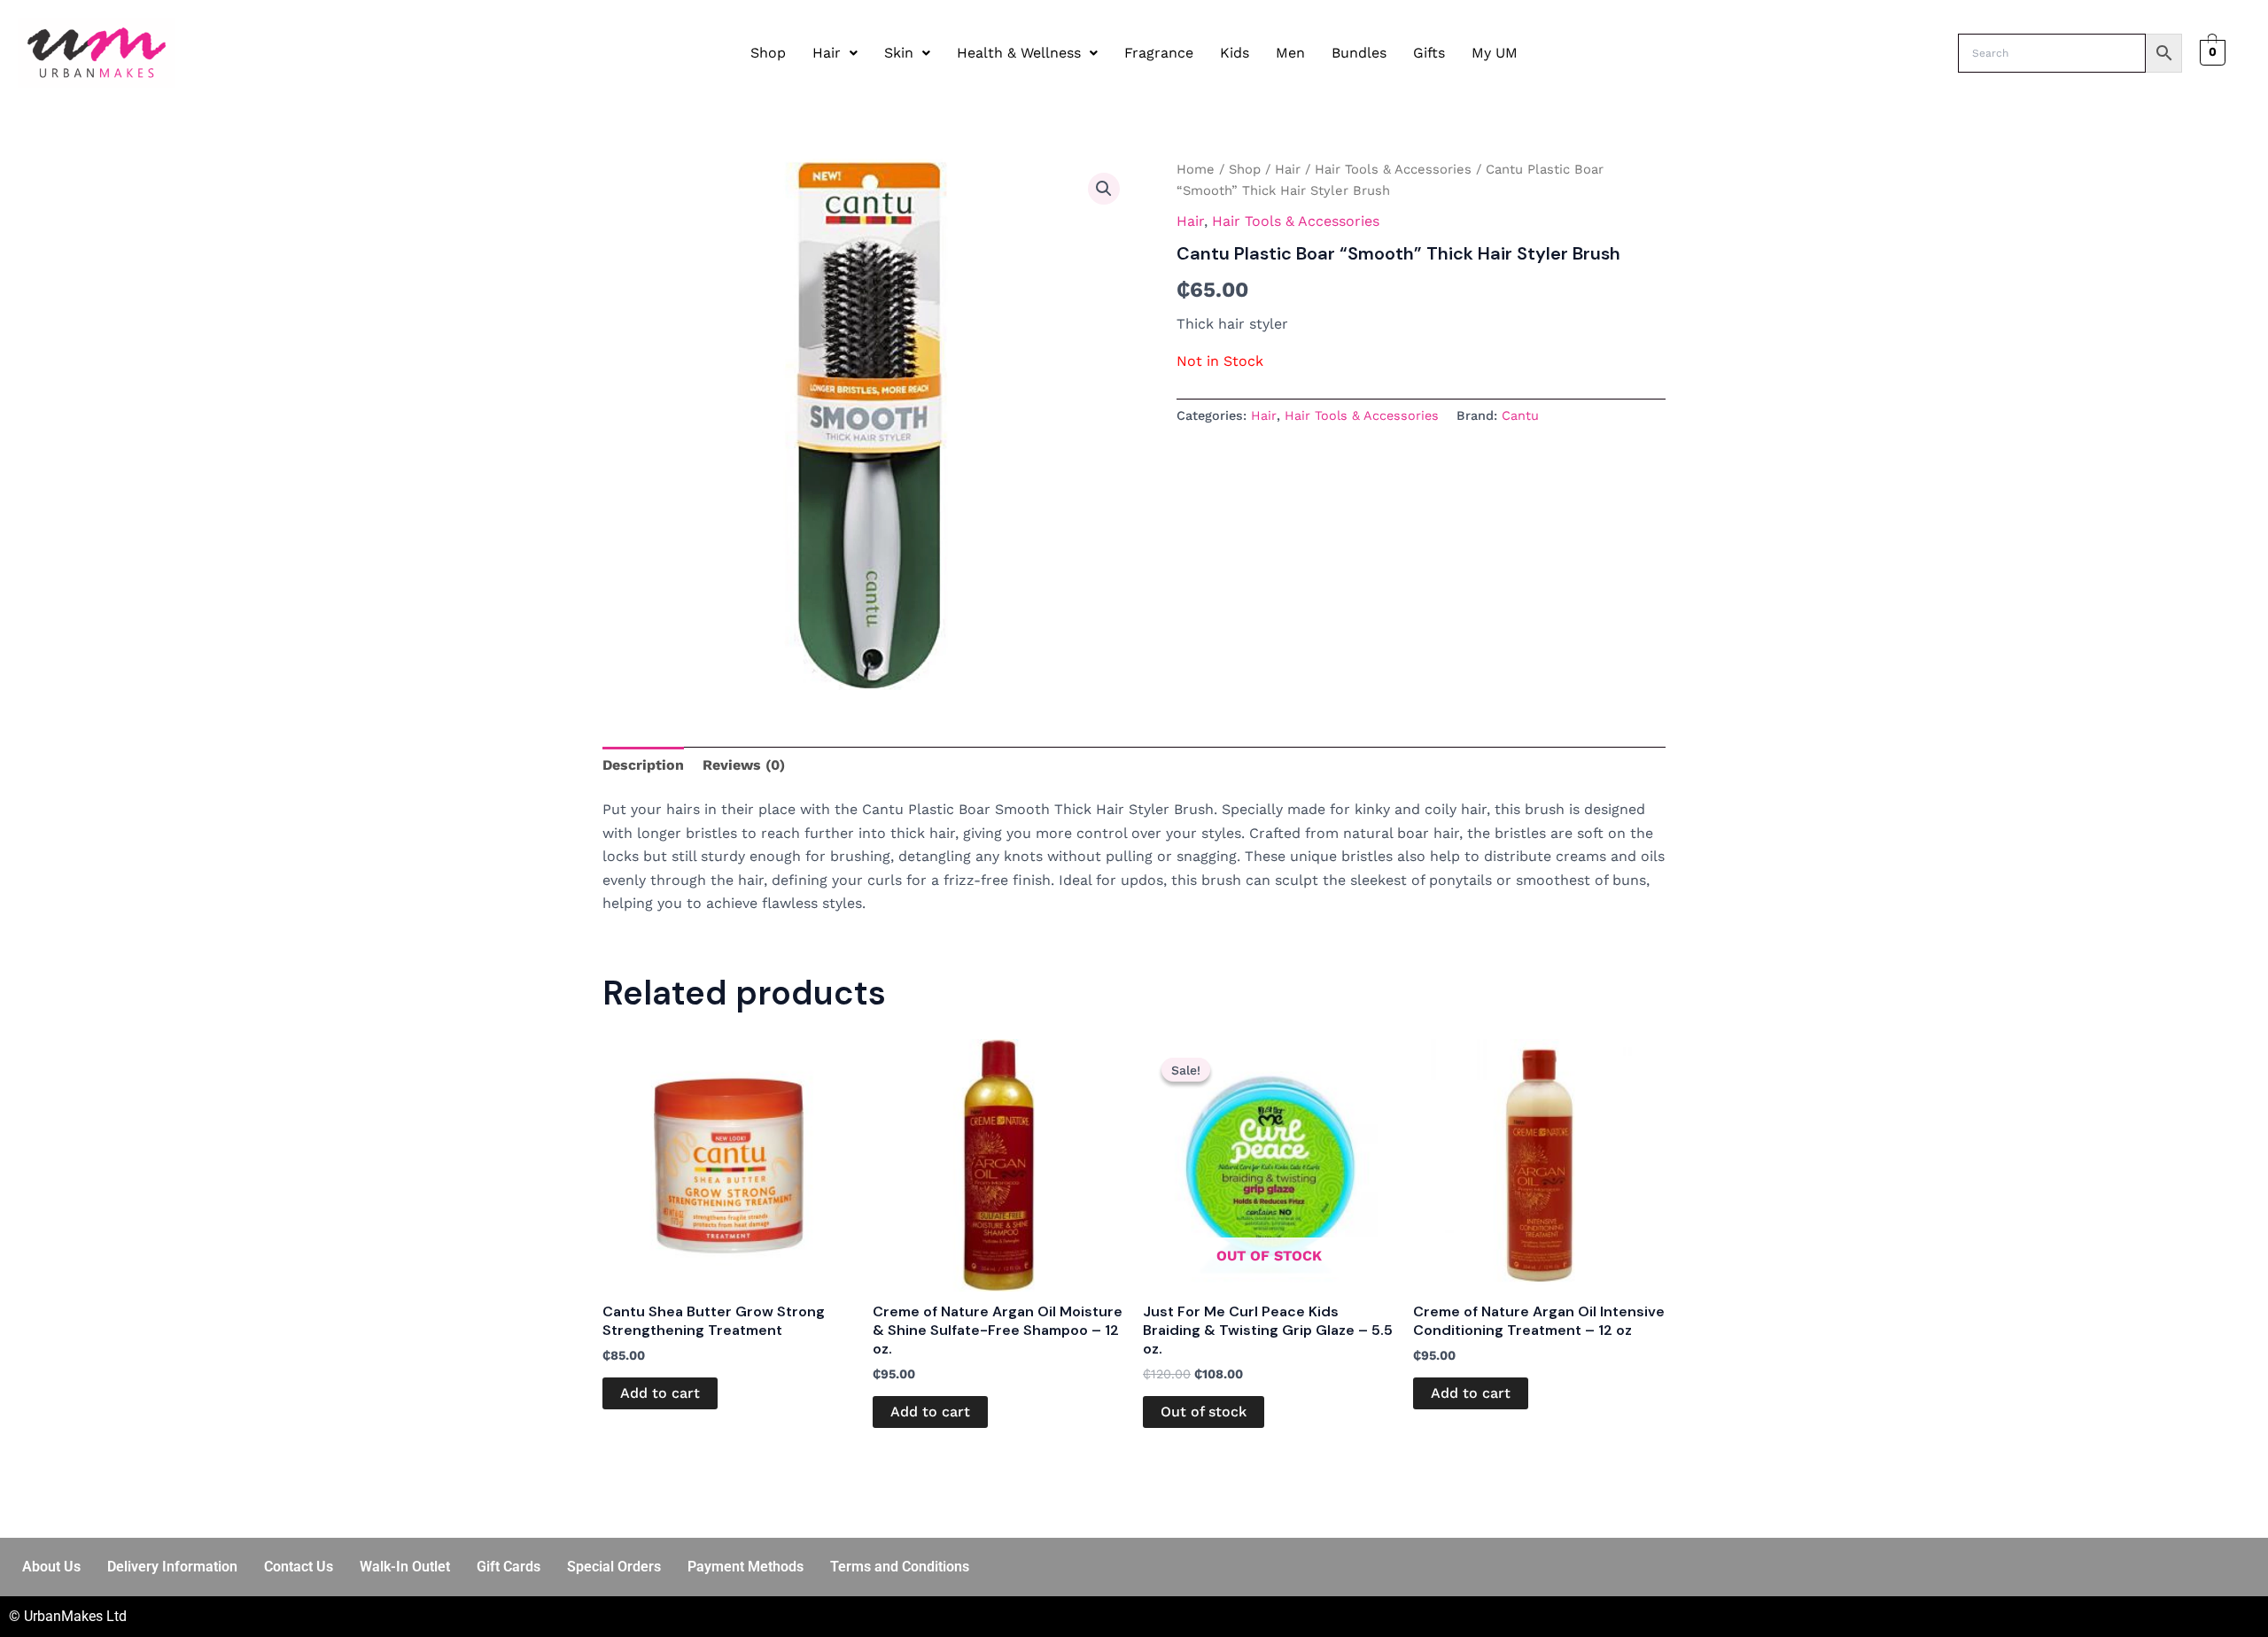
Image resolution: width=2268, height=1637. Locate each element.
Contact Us (299, 1567)
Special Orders (614, 1567)
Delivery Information (172, 1567)
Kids (1235, 53)
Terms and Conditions (900, 1567)
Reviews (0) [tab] (744, 765)
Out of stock (1204, 1412)
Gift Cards (509, 1567)
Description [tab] (643, 765)
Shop (768, 53)
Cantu (1520, 415)
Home (1196, 169)
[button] (835, 53)
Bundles (1359, 53)
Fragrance (1159, 53)
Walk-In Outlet (405, 1567)
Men (1290, 53)
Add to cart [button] (660, 1393)
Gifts (1429, 53)
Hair (827, 53)
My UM (1495, 53)
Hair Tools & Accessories (1393, 169)
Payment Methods (746, 1567)
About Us (51, 1567)
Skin (899, 53)
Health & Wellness (1019, 53)
